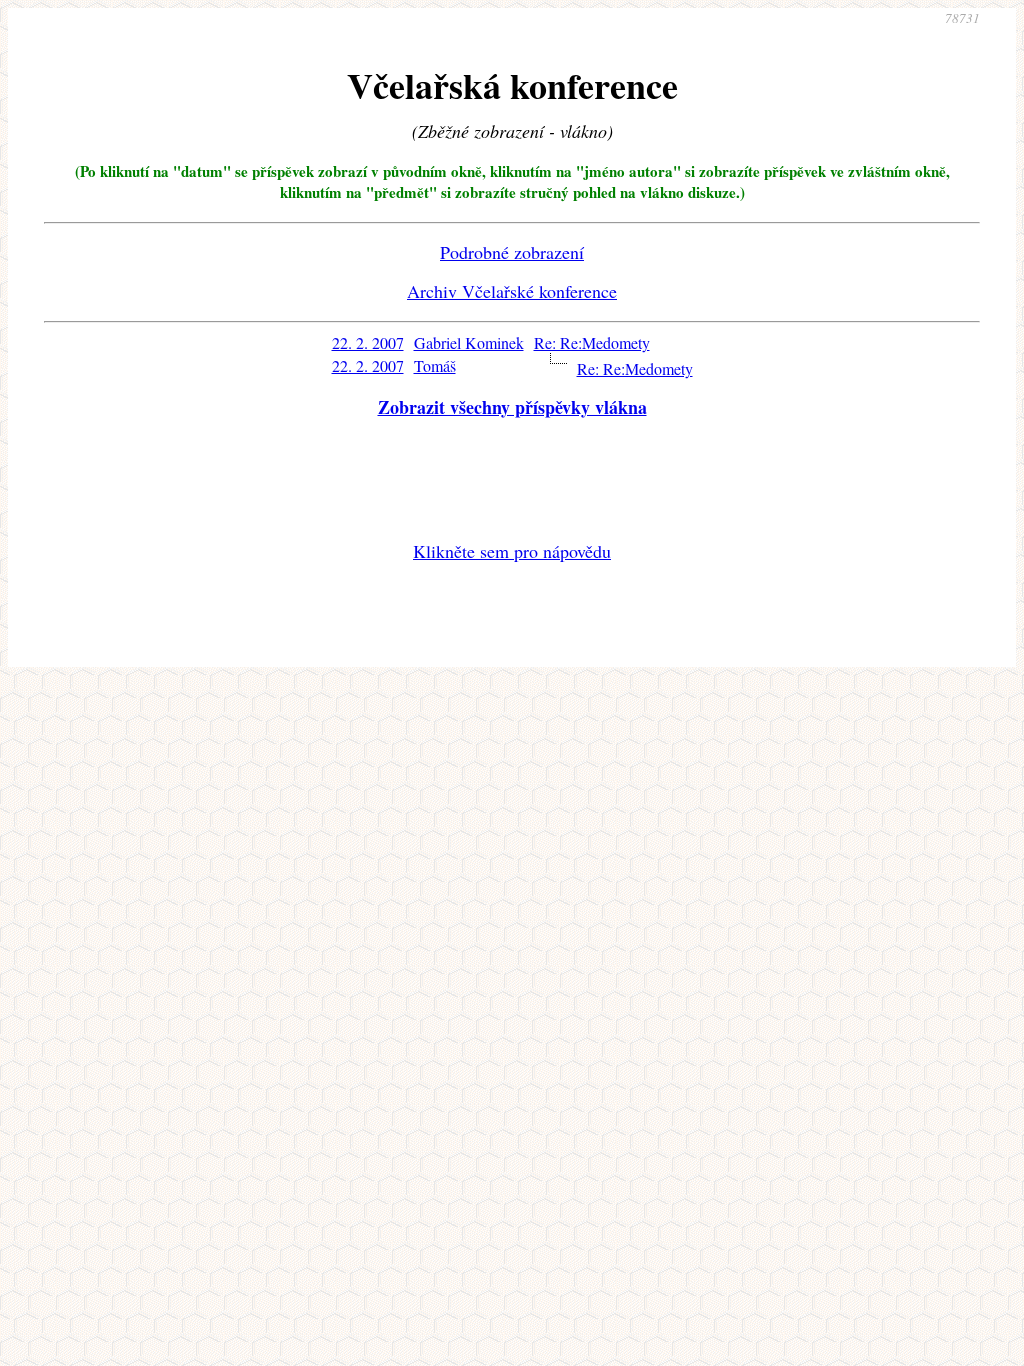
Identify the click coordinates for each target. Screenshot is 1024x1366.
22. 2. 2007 (368, 342)
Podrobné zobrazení (512, 252)
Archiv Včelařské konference (512, 291)
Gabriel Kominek (469, 342)
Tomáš (435, 365)
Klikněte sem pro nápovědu (512, 551)
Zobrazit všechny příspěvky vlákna (512, 407)
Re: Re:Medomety (592, 342)
